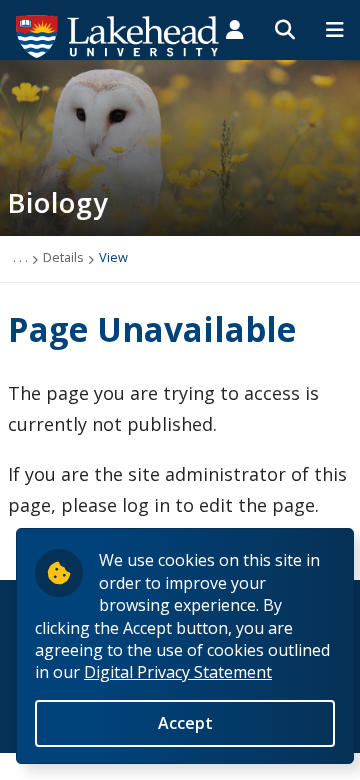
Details (63, 257)
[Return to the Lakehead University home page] (118, 35)
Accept (185, 723)
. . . (20, 257)
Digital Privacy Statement (178, 672)
